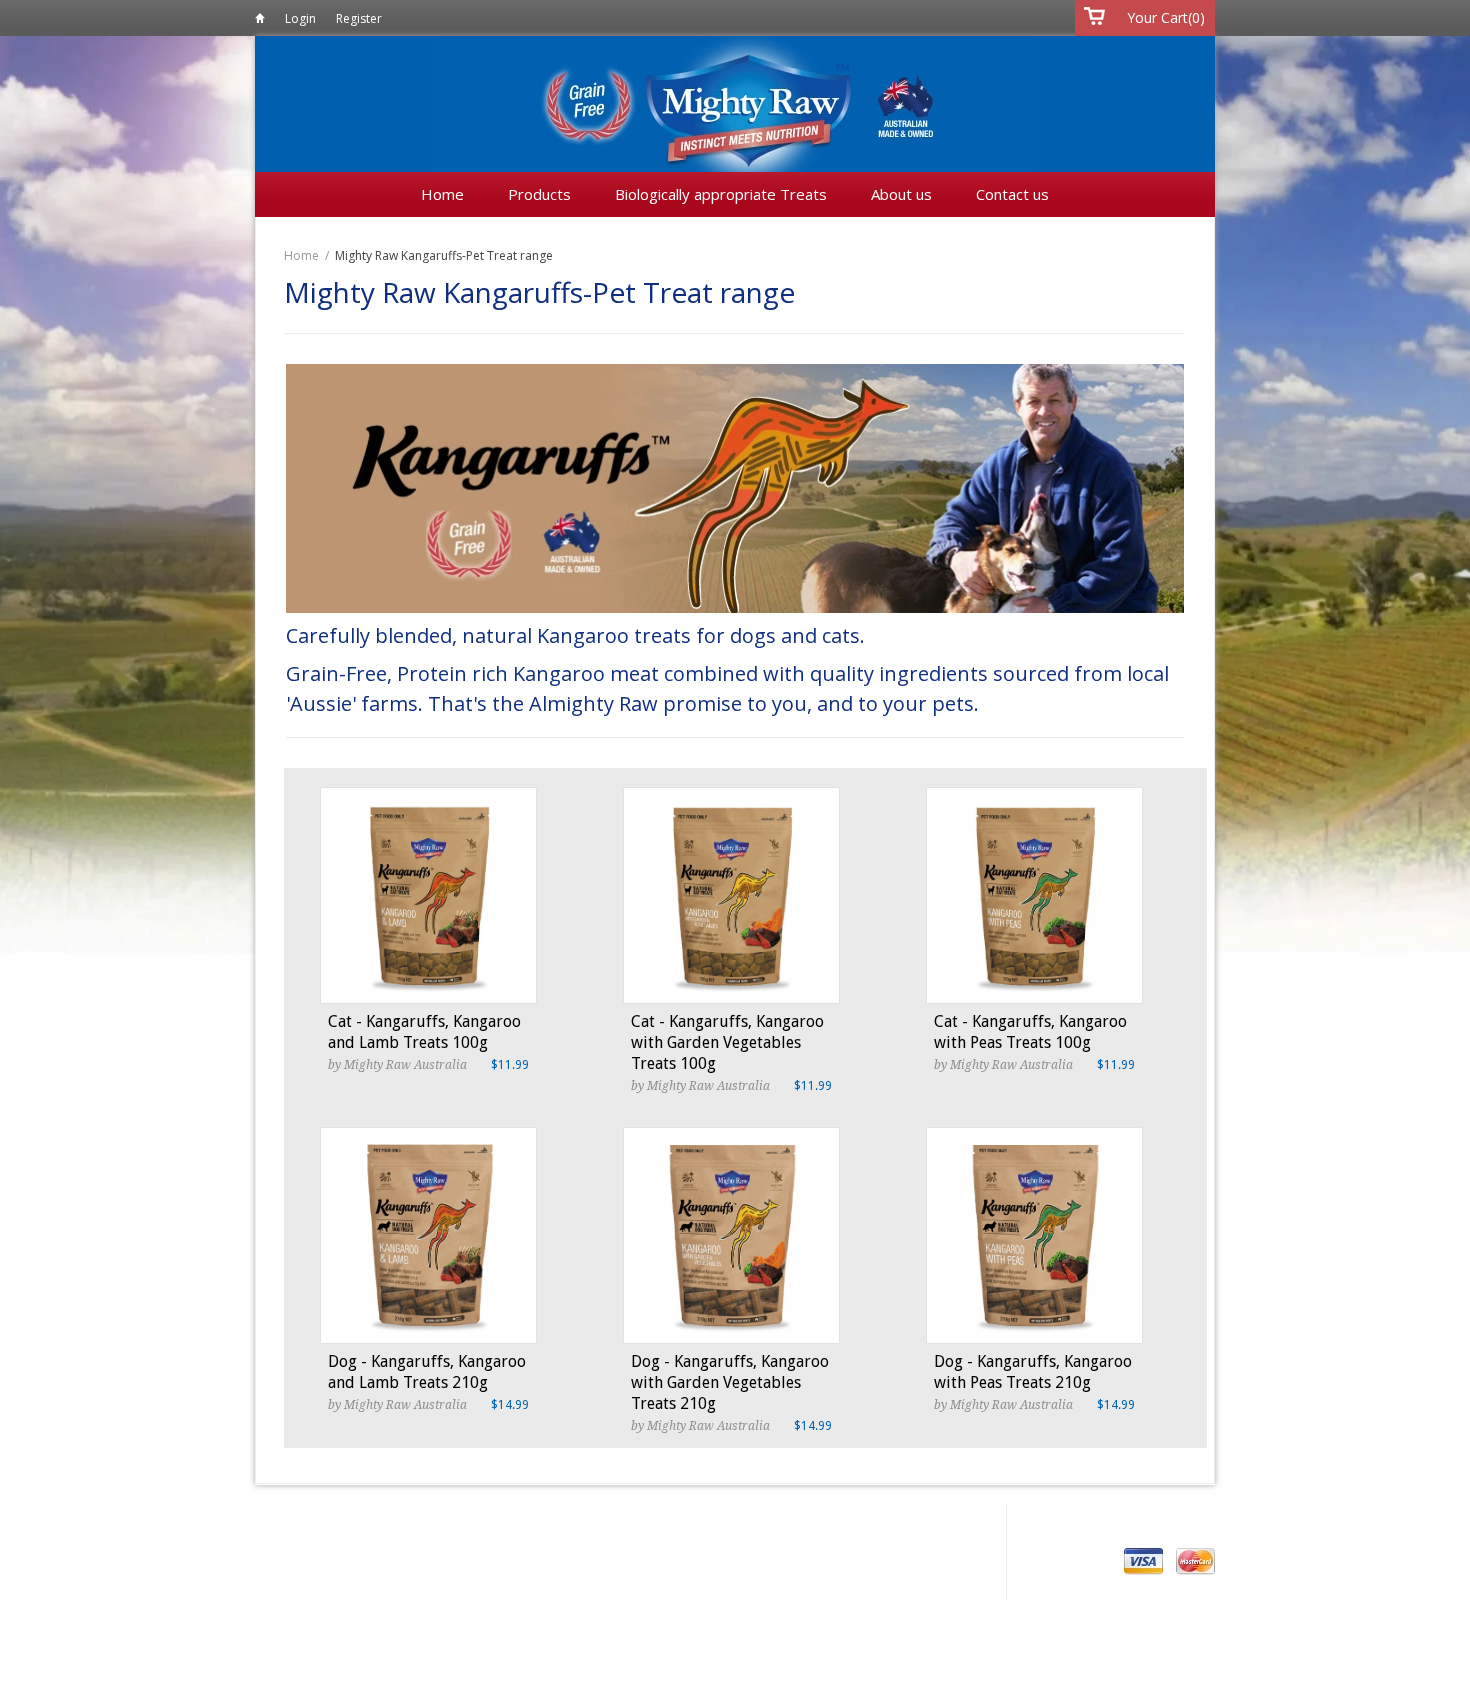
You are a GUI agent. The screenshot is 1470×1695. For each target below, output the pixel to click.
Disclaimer (580, 1525)
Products (541, 194)
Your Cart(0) (1166, 17)
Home (260, 21)
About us (903, 194)
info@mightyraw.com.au (480, 1564)
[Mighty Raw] (735, 109)
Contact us (1012, 194)
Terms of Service (694, 1525)
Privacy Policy (477, 1525)
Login (300, 18)
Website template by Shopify (468, 1595)
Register (359, 18)
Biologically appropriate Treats (723, 194)
